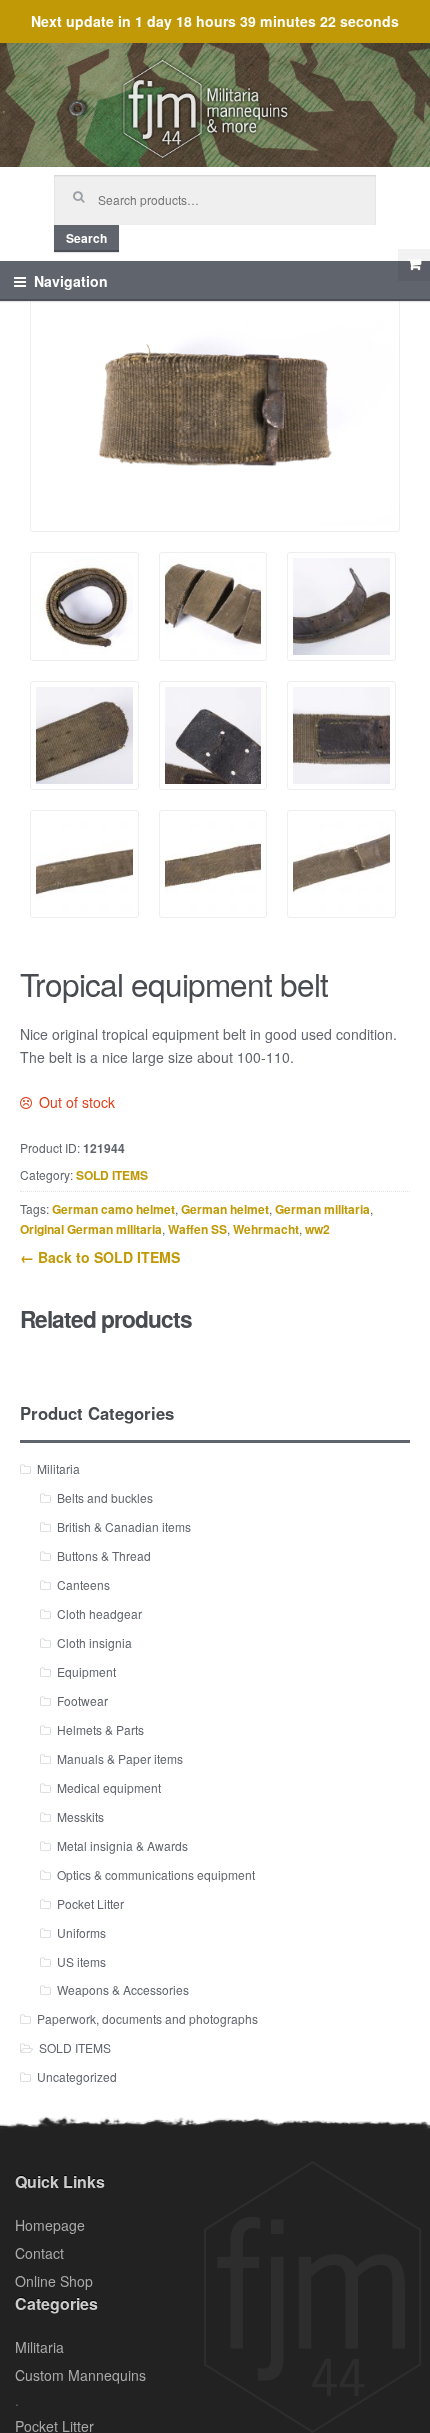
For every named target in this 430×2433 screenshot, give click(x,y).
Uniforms (81, 1932)
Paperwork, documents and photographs (147, 2018)
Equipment (86, 1671)
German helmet (225, 1209)
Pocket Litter (90, 1903)
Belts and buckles (105, 1497)
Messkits (80, 1816)
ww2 (317, 1229)
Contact (39, 2253)
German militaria (322, 1209)
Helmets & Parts (100, 1729)
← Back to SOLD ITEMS (100, 1257)
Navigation (71, 281)
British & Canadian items (124, 1526)
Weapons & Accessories (123, 1989)
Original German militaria (91, 1229)
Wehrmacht (266, 1229)
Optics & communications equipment (156, 1874)
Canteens (83, 1584)
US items (81, 1961)
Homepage (50, 2225)
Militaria (58, 1468)
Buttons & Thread (104, 1555)
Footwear (82, 1700)
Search (86, 238)
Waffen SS (197, 1229)
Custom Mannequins (80, 2375)
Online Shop (54, 2281)
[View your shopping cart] (414, 265)
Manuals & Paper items (120, 1758)
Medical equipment (109, 1787)
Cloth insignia (94, 1642)
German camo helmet (113, 1209)
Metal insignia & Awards (122, 1845)
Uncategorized (77, 2076)
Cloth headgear (99, 1613)
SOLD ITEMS (112, 1175)
